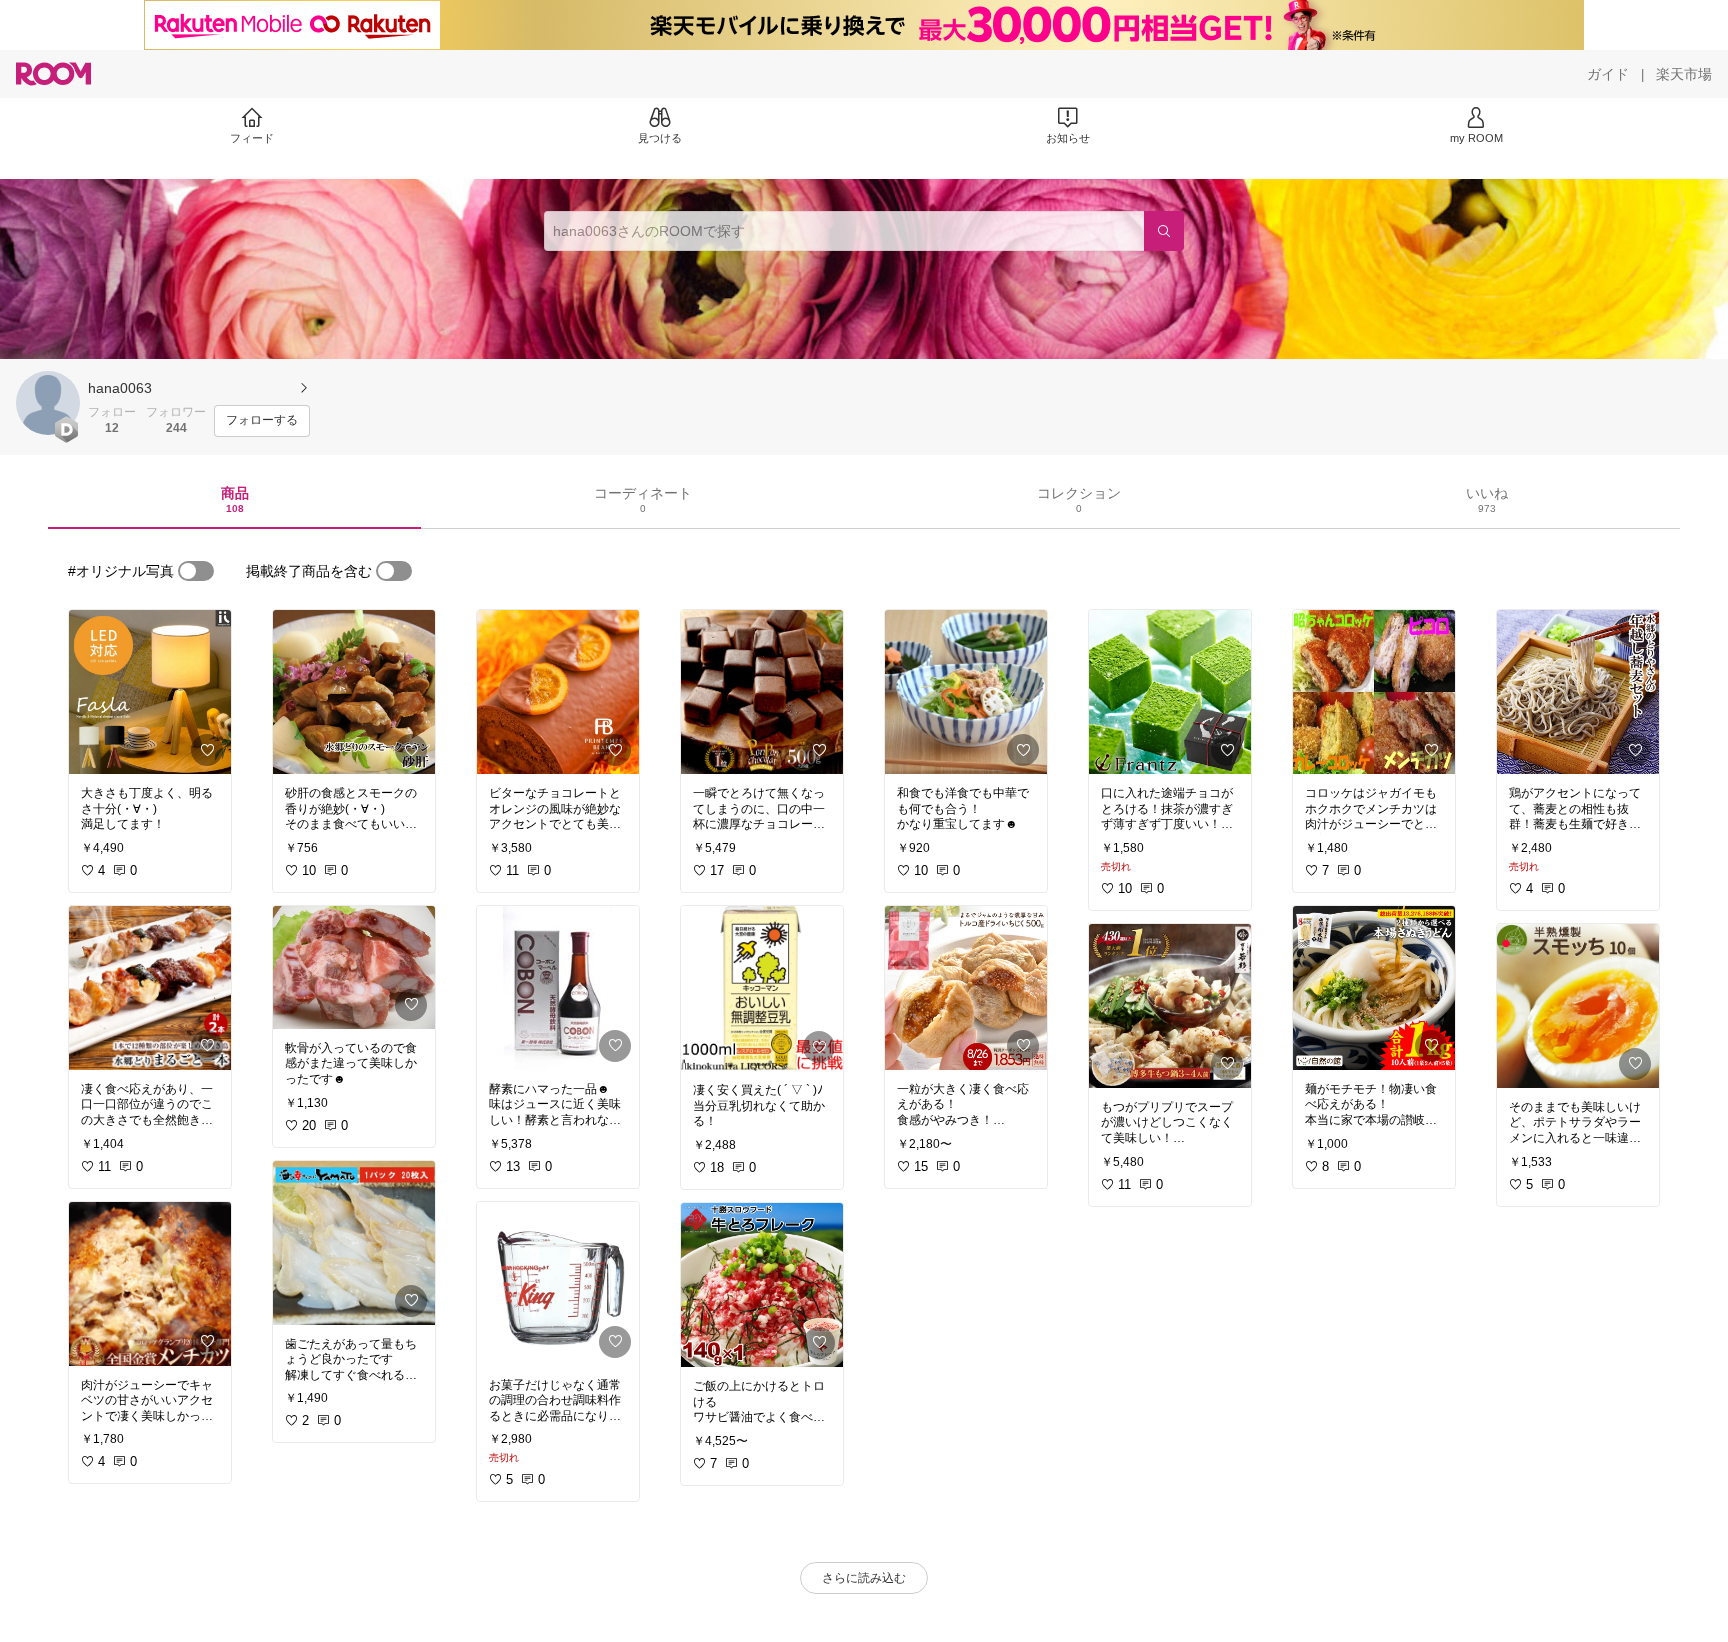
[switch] (196, 571)
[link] (150, 692)
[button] (48, 403)
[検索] (1164, 231)
